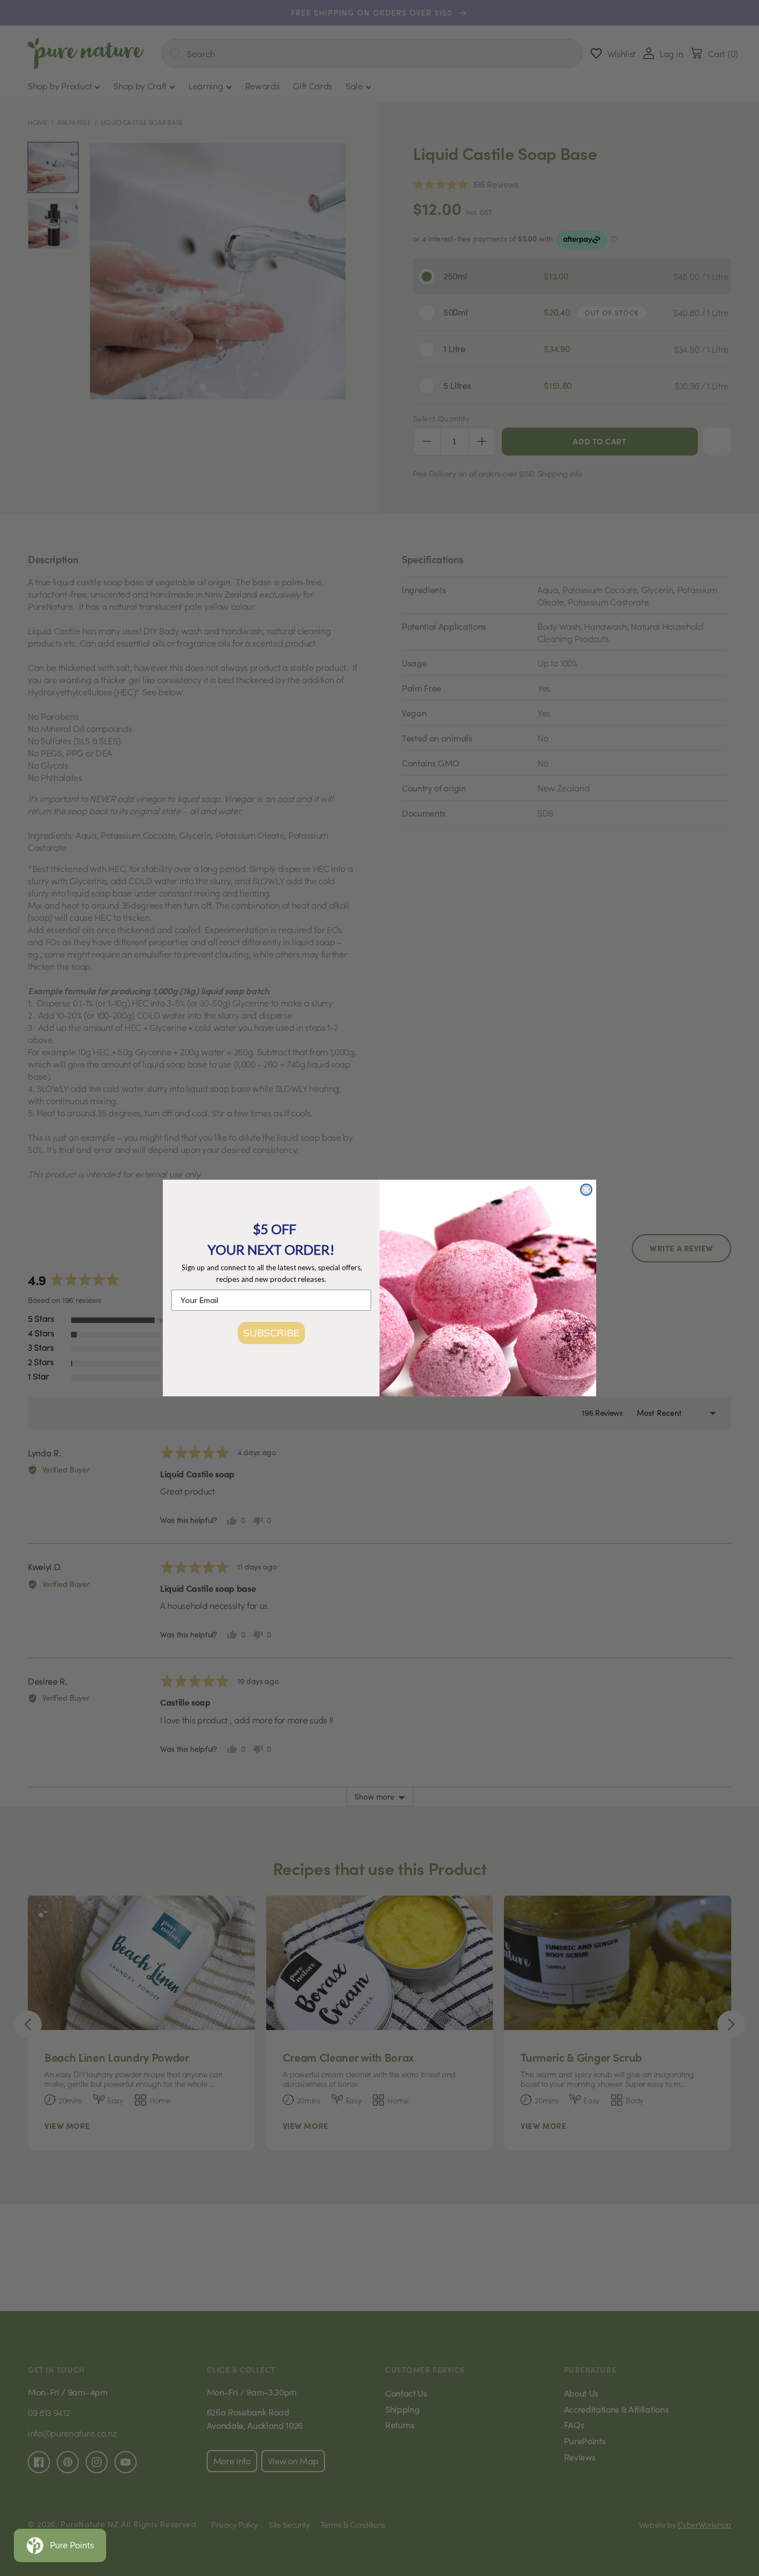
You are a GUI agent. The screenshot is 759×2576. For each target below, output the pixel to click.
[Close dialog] (586, 1190)
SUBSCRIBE (271, 1333)
